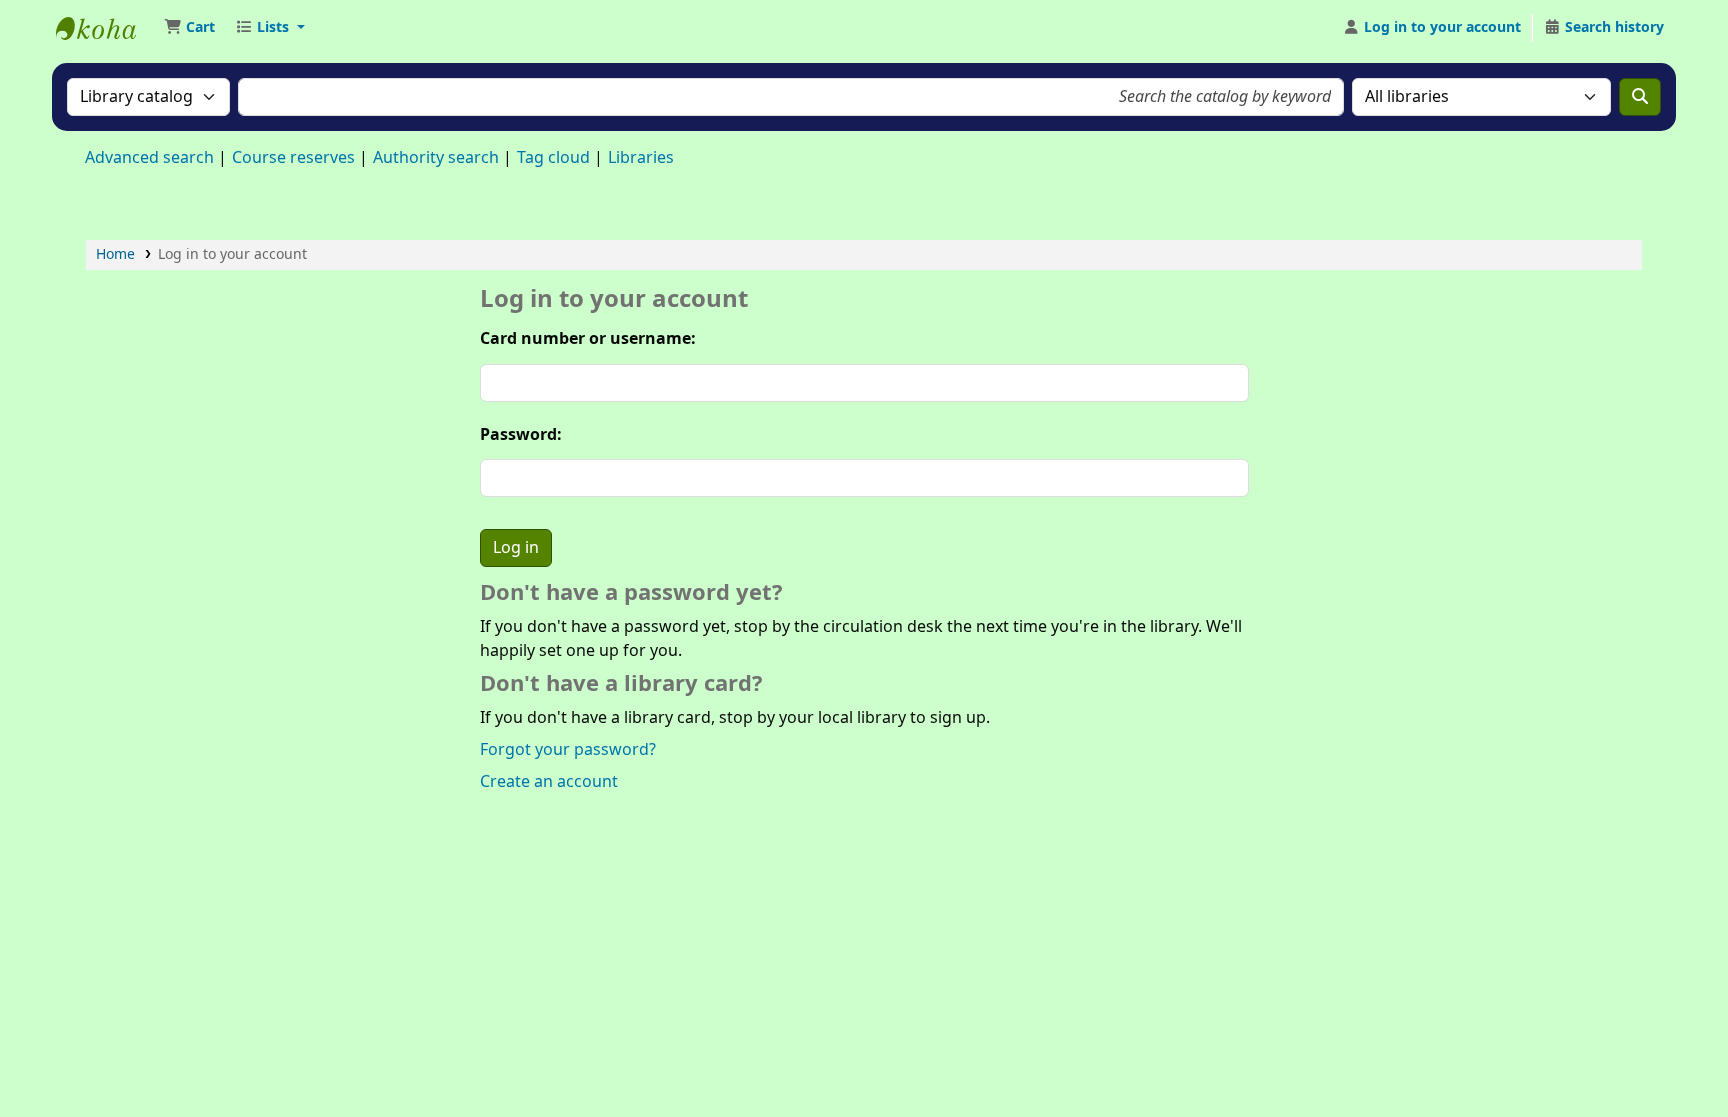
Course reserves (293, 158)
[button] (189, 28)
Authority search (436, 158)
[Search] (1640, 97)
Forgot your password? (568, 750)
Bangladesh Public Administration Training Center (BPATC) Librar (106, 28)
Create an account (549, 782)
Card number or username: (588, 339)
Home (115, 254)
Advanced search (149, 158)
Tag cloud (553, 158)
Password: (521, 435)
